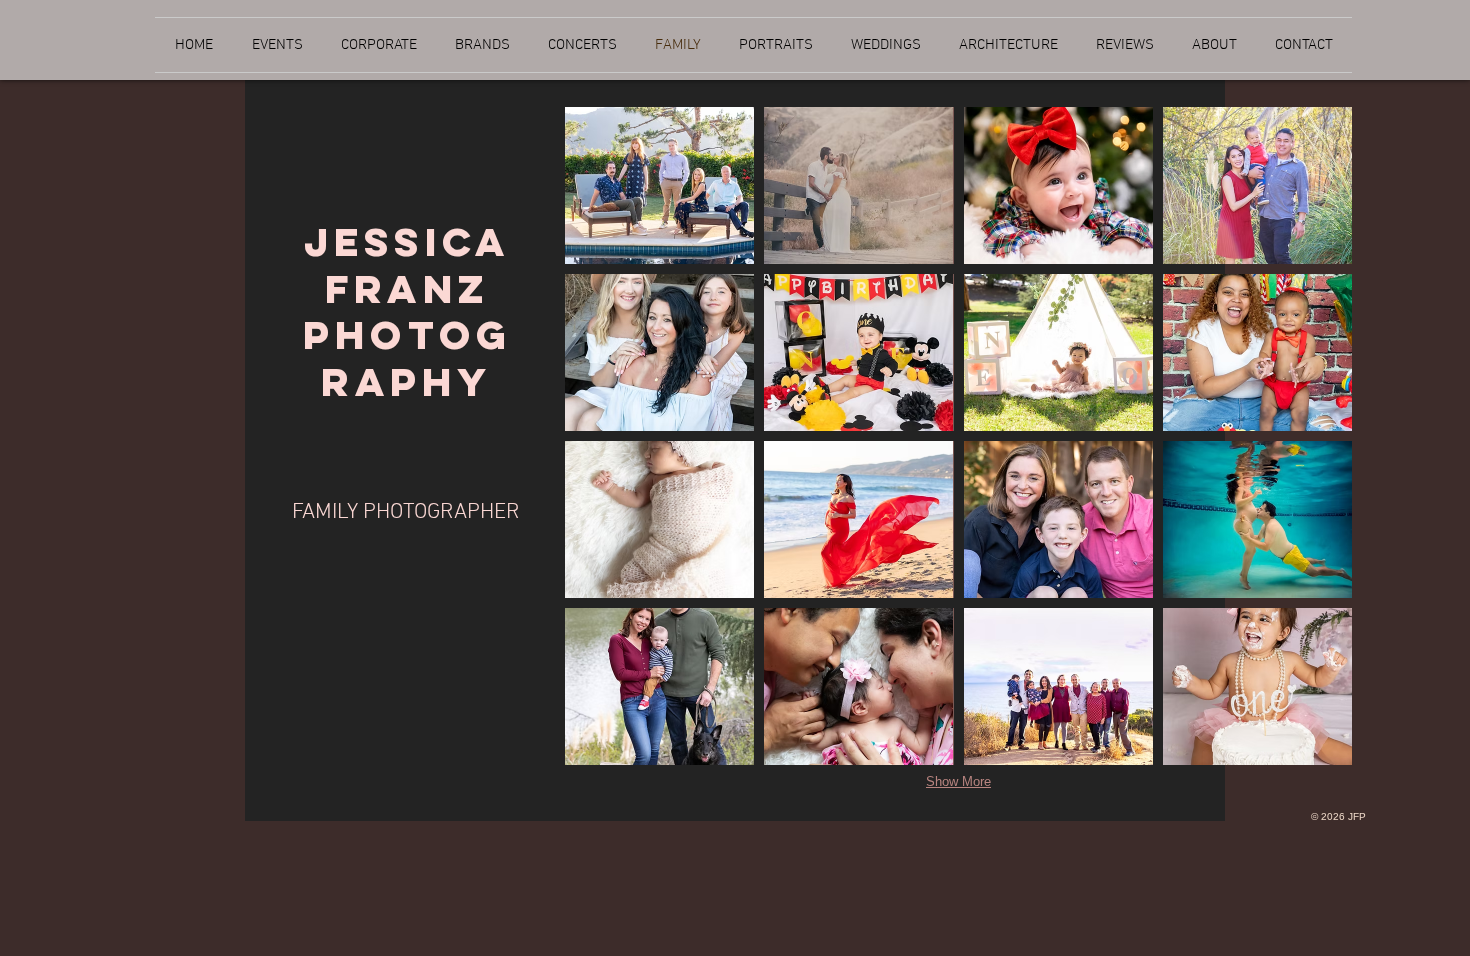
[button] (659, 185)
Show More (958, 781)
